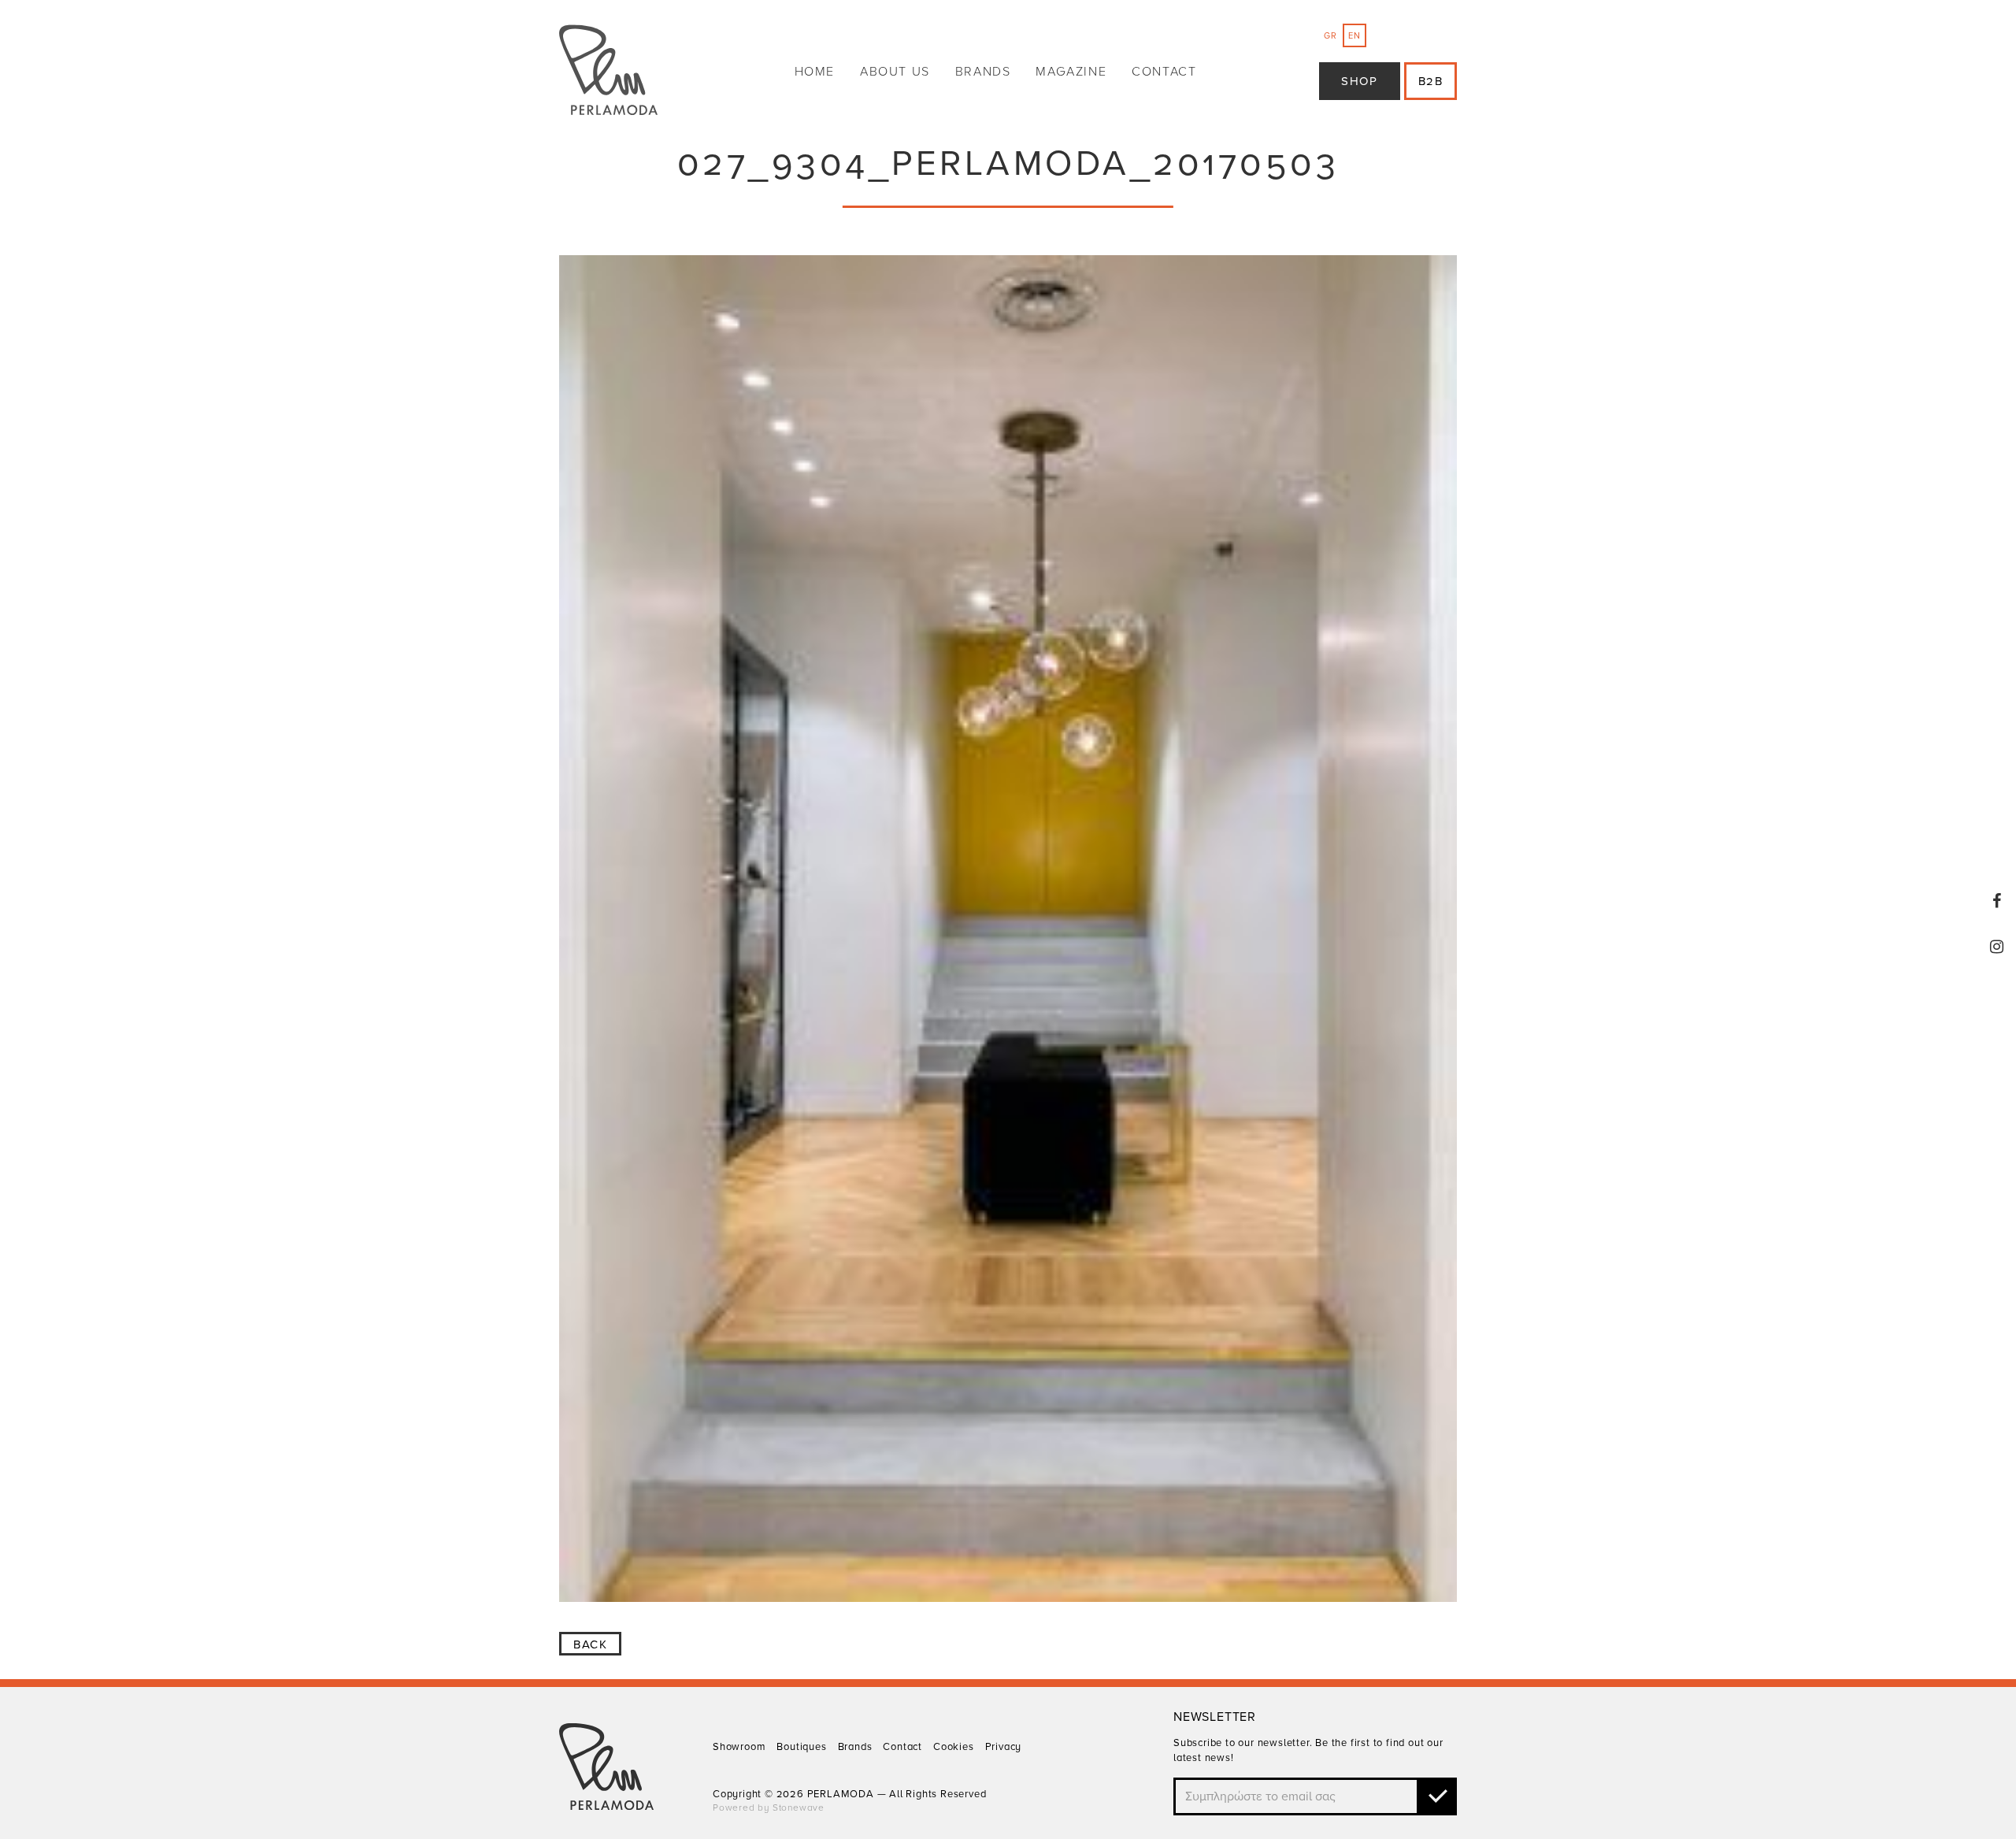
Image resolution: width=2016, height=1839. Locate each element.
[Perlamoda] (608, 72)
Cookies (954, 1747)
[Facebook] (1997, 901)
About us (895, 72)
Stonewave (799, 1807)
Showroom (739, 1747)
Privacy (1004, 1747)
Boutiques (801, 1747)
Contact (1164, 72)
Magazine (1071, 72)
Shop (1359, 81)
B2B (1431, 81)
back (590, 1644)
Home (815, 72)
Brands (983, 72)
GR (1330, 36)
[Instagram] (1997, 947)
